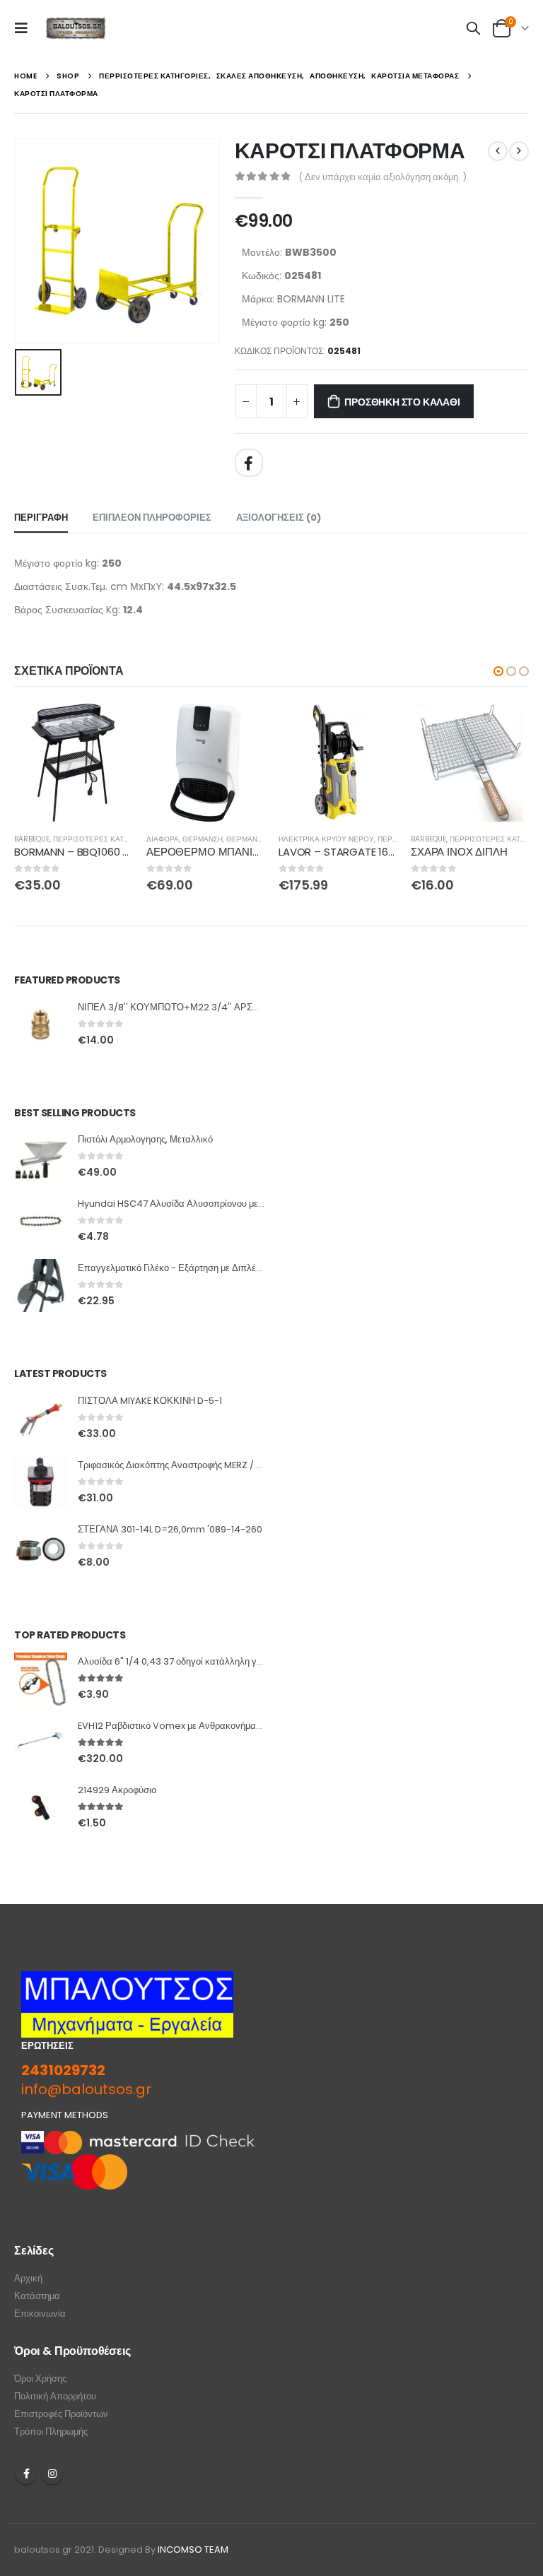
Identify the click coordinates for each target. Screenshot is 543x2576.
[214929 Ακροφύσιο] (41, 1808)
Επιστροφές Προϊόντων (61, 2414)
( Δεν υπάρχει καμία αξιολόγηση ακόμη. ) (383, 177)
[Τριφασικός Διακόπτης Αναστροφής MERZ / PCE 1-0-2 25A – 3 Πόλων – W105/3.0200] (41, 1483)
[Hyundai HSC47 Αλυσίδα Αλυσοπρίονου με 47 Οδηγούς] (41, 1221)
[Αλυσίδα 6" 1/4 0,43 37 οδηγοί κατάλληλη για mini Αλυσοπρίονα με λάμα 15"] (41, 1679)
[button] (498, 671)
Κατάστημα (37, 2296)
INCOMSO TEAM (193, 2550)
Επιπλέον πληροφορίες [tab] (152, 518)
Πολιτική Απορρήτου (55, 2396)
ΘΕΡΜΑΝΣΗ (203, 839)
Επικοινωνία (40, 2314)
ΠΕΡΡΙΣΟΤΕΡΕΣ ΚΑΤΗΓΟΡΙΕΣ (104, 839)
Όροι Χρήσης (40, 2379)
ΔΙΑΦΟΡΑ (163, 839)
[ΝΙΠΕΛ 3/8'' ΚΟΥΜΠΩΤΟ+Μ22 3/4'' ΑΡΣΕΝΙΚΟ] (41, 1025)
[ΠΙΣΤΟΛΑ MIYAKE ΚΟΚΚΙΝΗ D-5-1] (41, 1418)
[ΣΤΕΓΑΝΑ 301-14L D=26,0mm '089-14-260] (41, 1547)
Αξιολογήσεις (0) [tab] (279, 518)
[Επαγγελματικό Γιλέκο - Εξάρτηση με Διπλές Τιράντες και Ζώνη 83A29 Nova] (41, 1286)
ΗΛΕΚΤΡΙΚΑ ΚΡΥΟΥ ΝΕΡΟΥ (326, 839)
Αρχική (28, 2278)
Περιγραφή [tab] (41, 518)
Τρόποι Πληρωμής (51, 2432)
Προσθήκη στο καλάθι (402, 402)
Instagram (52, 2474)
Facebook (249, 463)
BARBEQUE (32, 839)
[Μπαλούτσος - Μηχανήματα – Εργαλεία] (76, 29)
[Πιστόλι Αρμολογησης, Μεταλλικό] (41, 1157)
